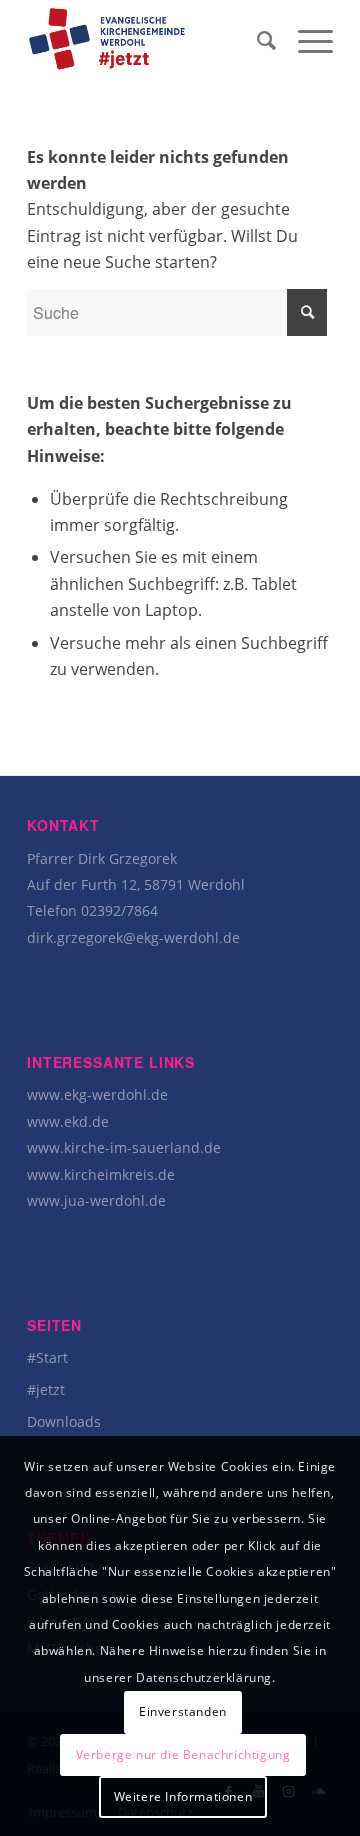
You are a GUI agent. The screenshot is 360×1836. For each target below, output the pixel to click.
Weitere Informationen (183, 1796)
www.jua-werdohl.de (96, 1200)
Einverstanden (183, 1711)
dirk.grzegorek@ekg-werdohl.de (133, 937)
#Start (47, 1357)
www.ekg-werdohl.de (97, 1094)
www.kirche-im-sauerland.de (124, 1147)
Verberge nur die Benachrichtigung (183, 1754)
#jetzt (46, 1389)
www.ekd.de (68, 1121)
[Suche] (257, 40)
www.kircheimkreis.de (101, 1174)
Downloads (64, 1421)
